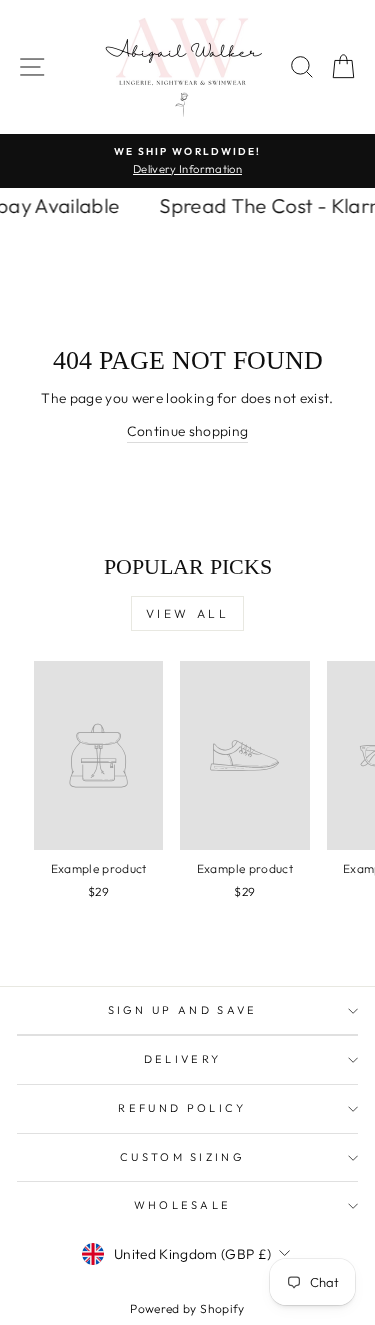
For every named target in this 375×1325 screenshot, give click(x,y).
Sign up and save (183, 1010)
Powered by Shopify (187, 1308)
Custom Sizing (182, 1157)
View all (188, 613)
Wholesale (183, 1205)
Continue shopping (188, 431)
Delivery (183, 1059)
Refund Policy (182, 1108)
